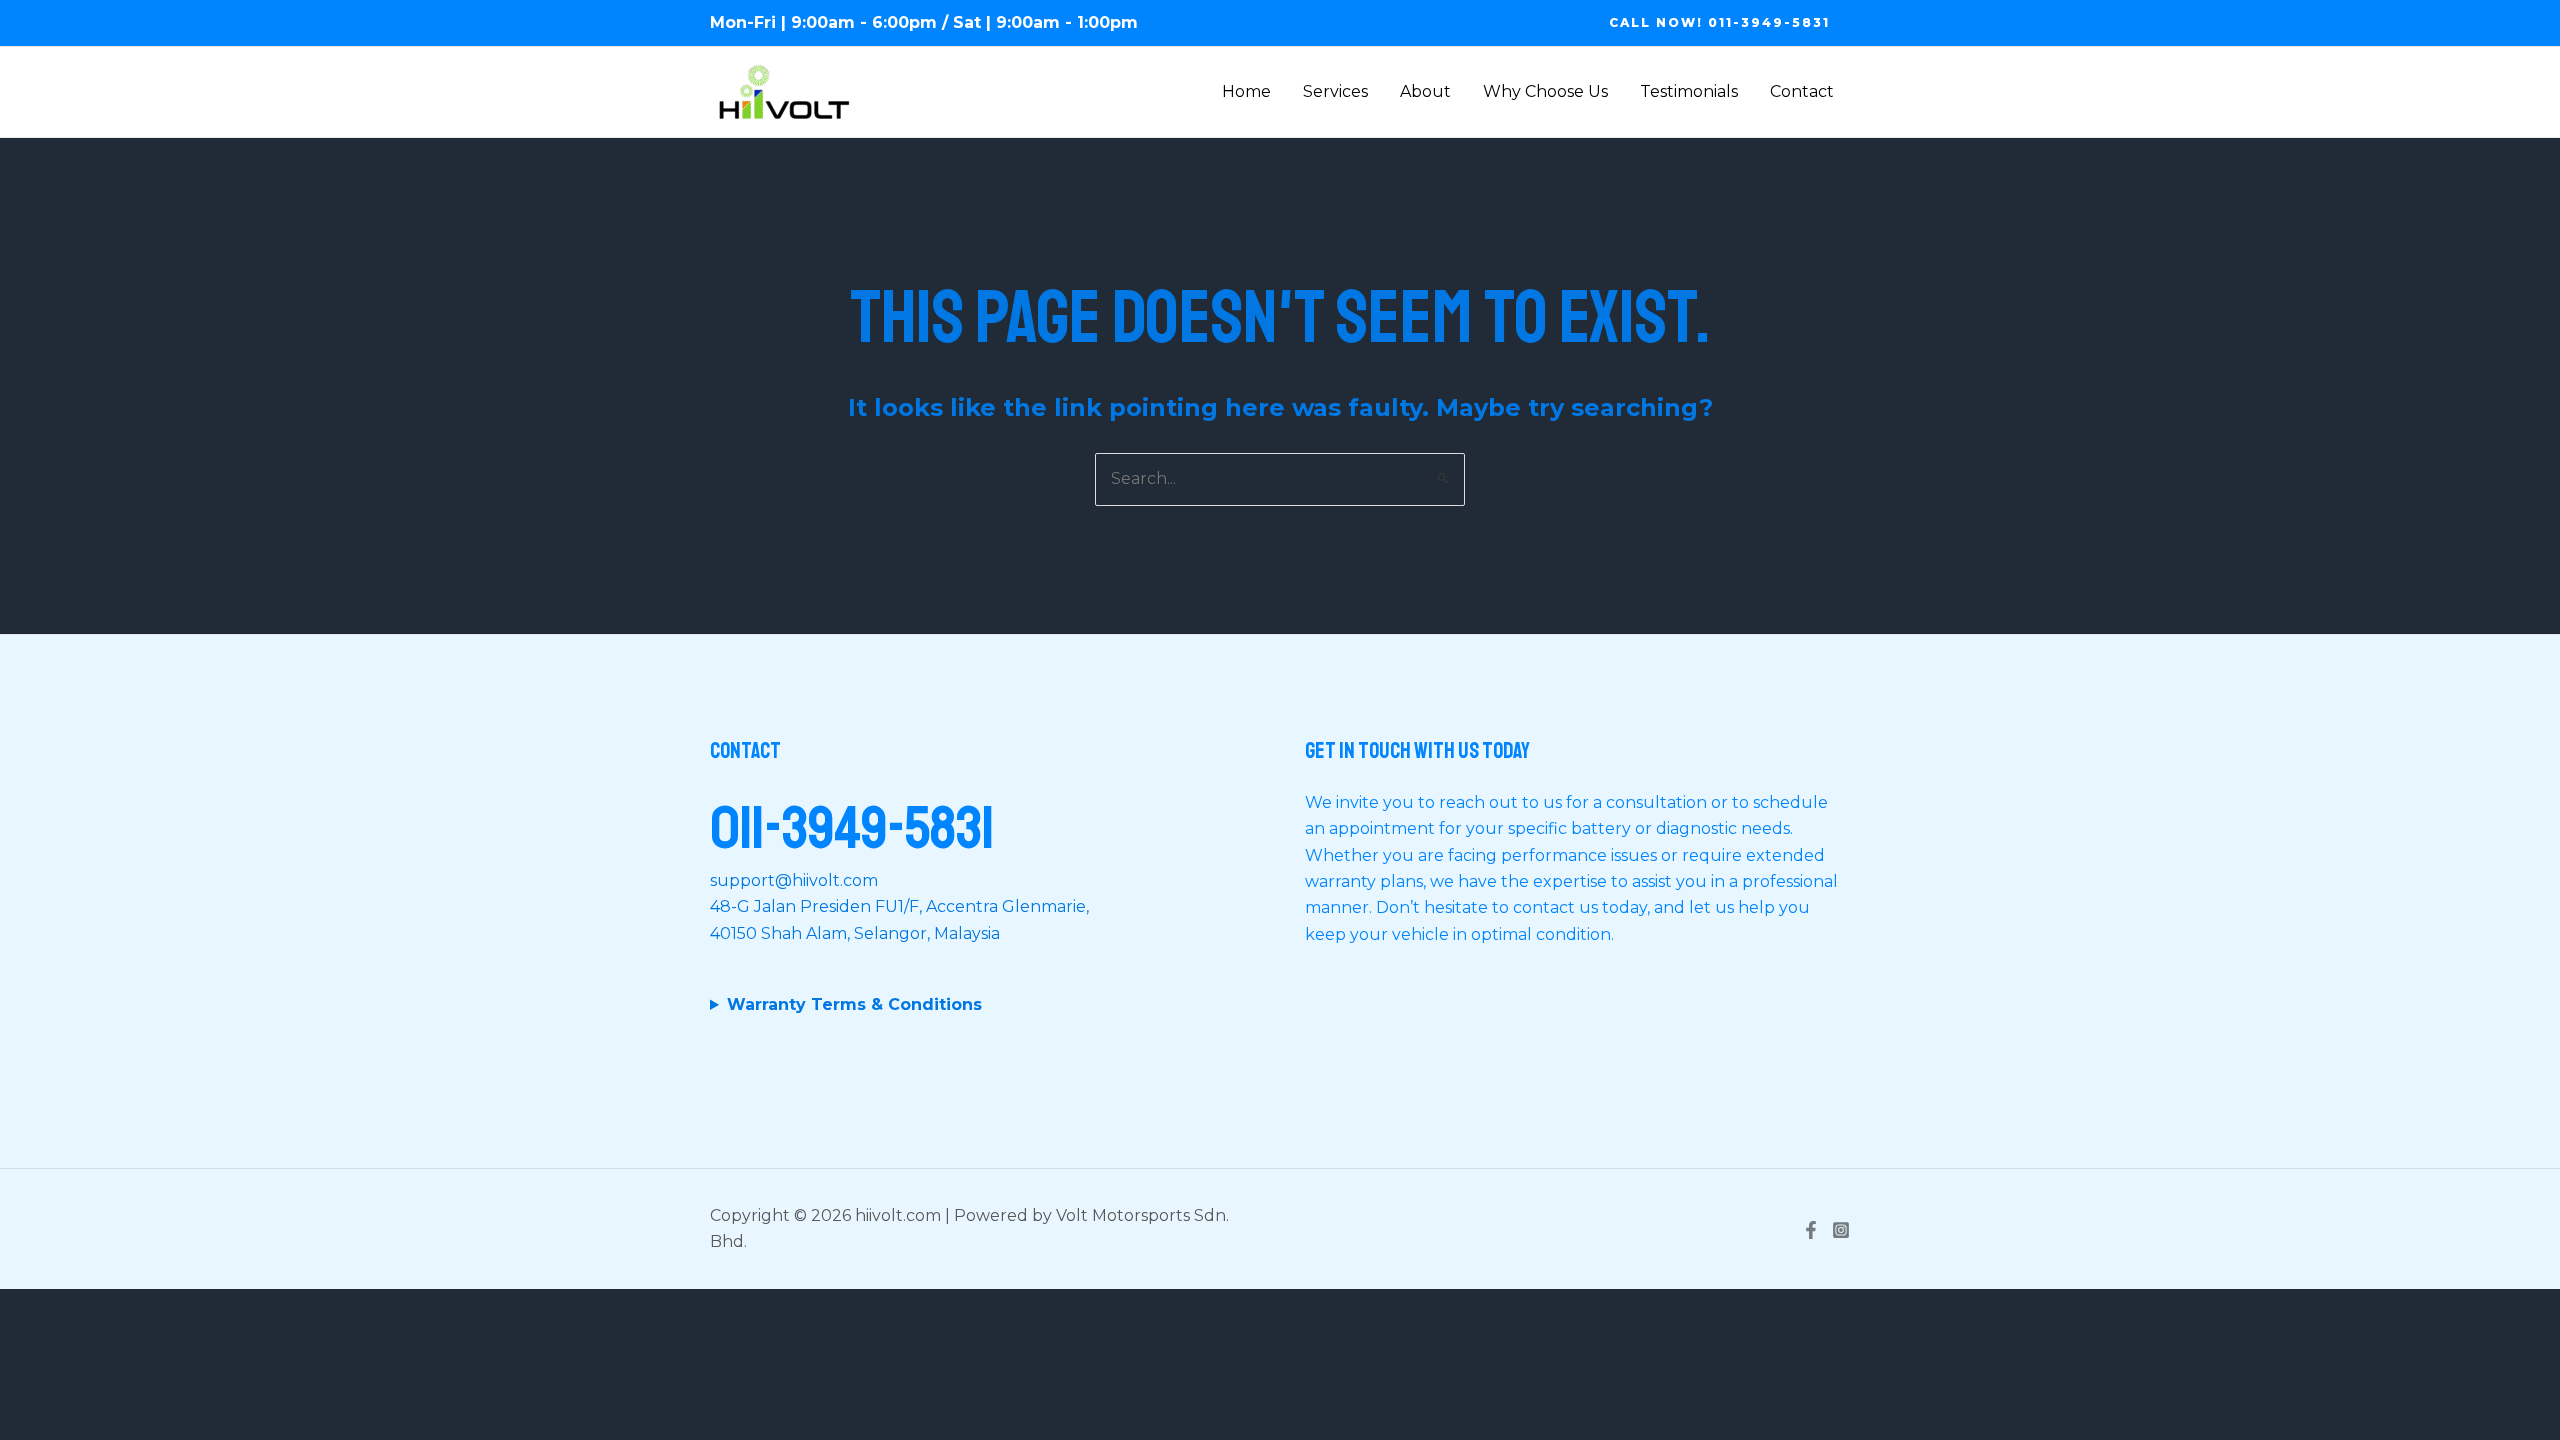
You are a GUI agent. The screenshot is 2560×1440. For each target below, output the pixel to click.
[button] (1719, 23)
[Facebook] (1811, 1230)
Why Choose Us (1545, 91)
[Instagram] (1841, 1230)
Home (1246, 91)
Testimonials (1689, 91)
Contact (1802, 91)
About (1425, 91)
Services (1335, 91)
